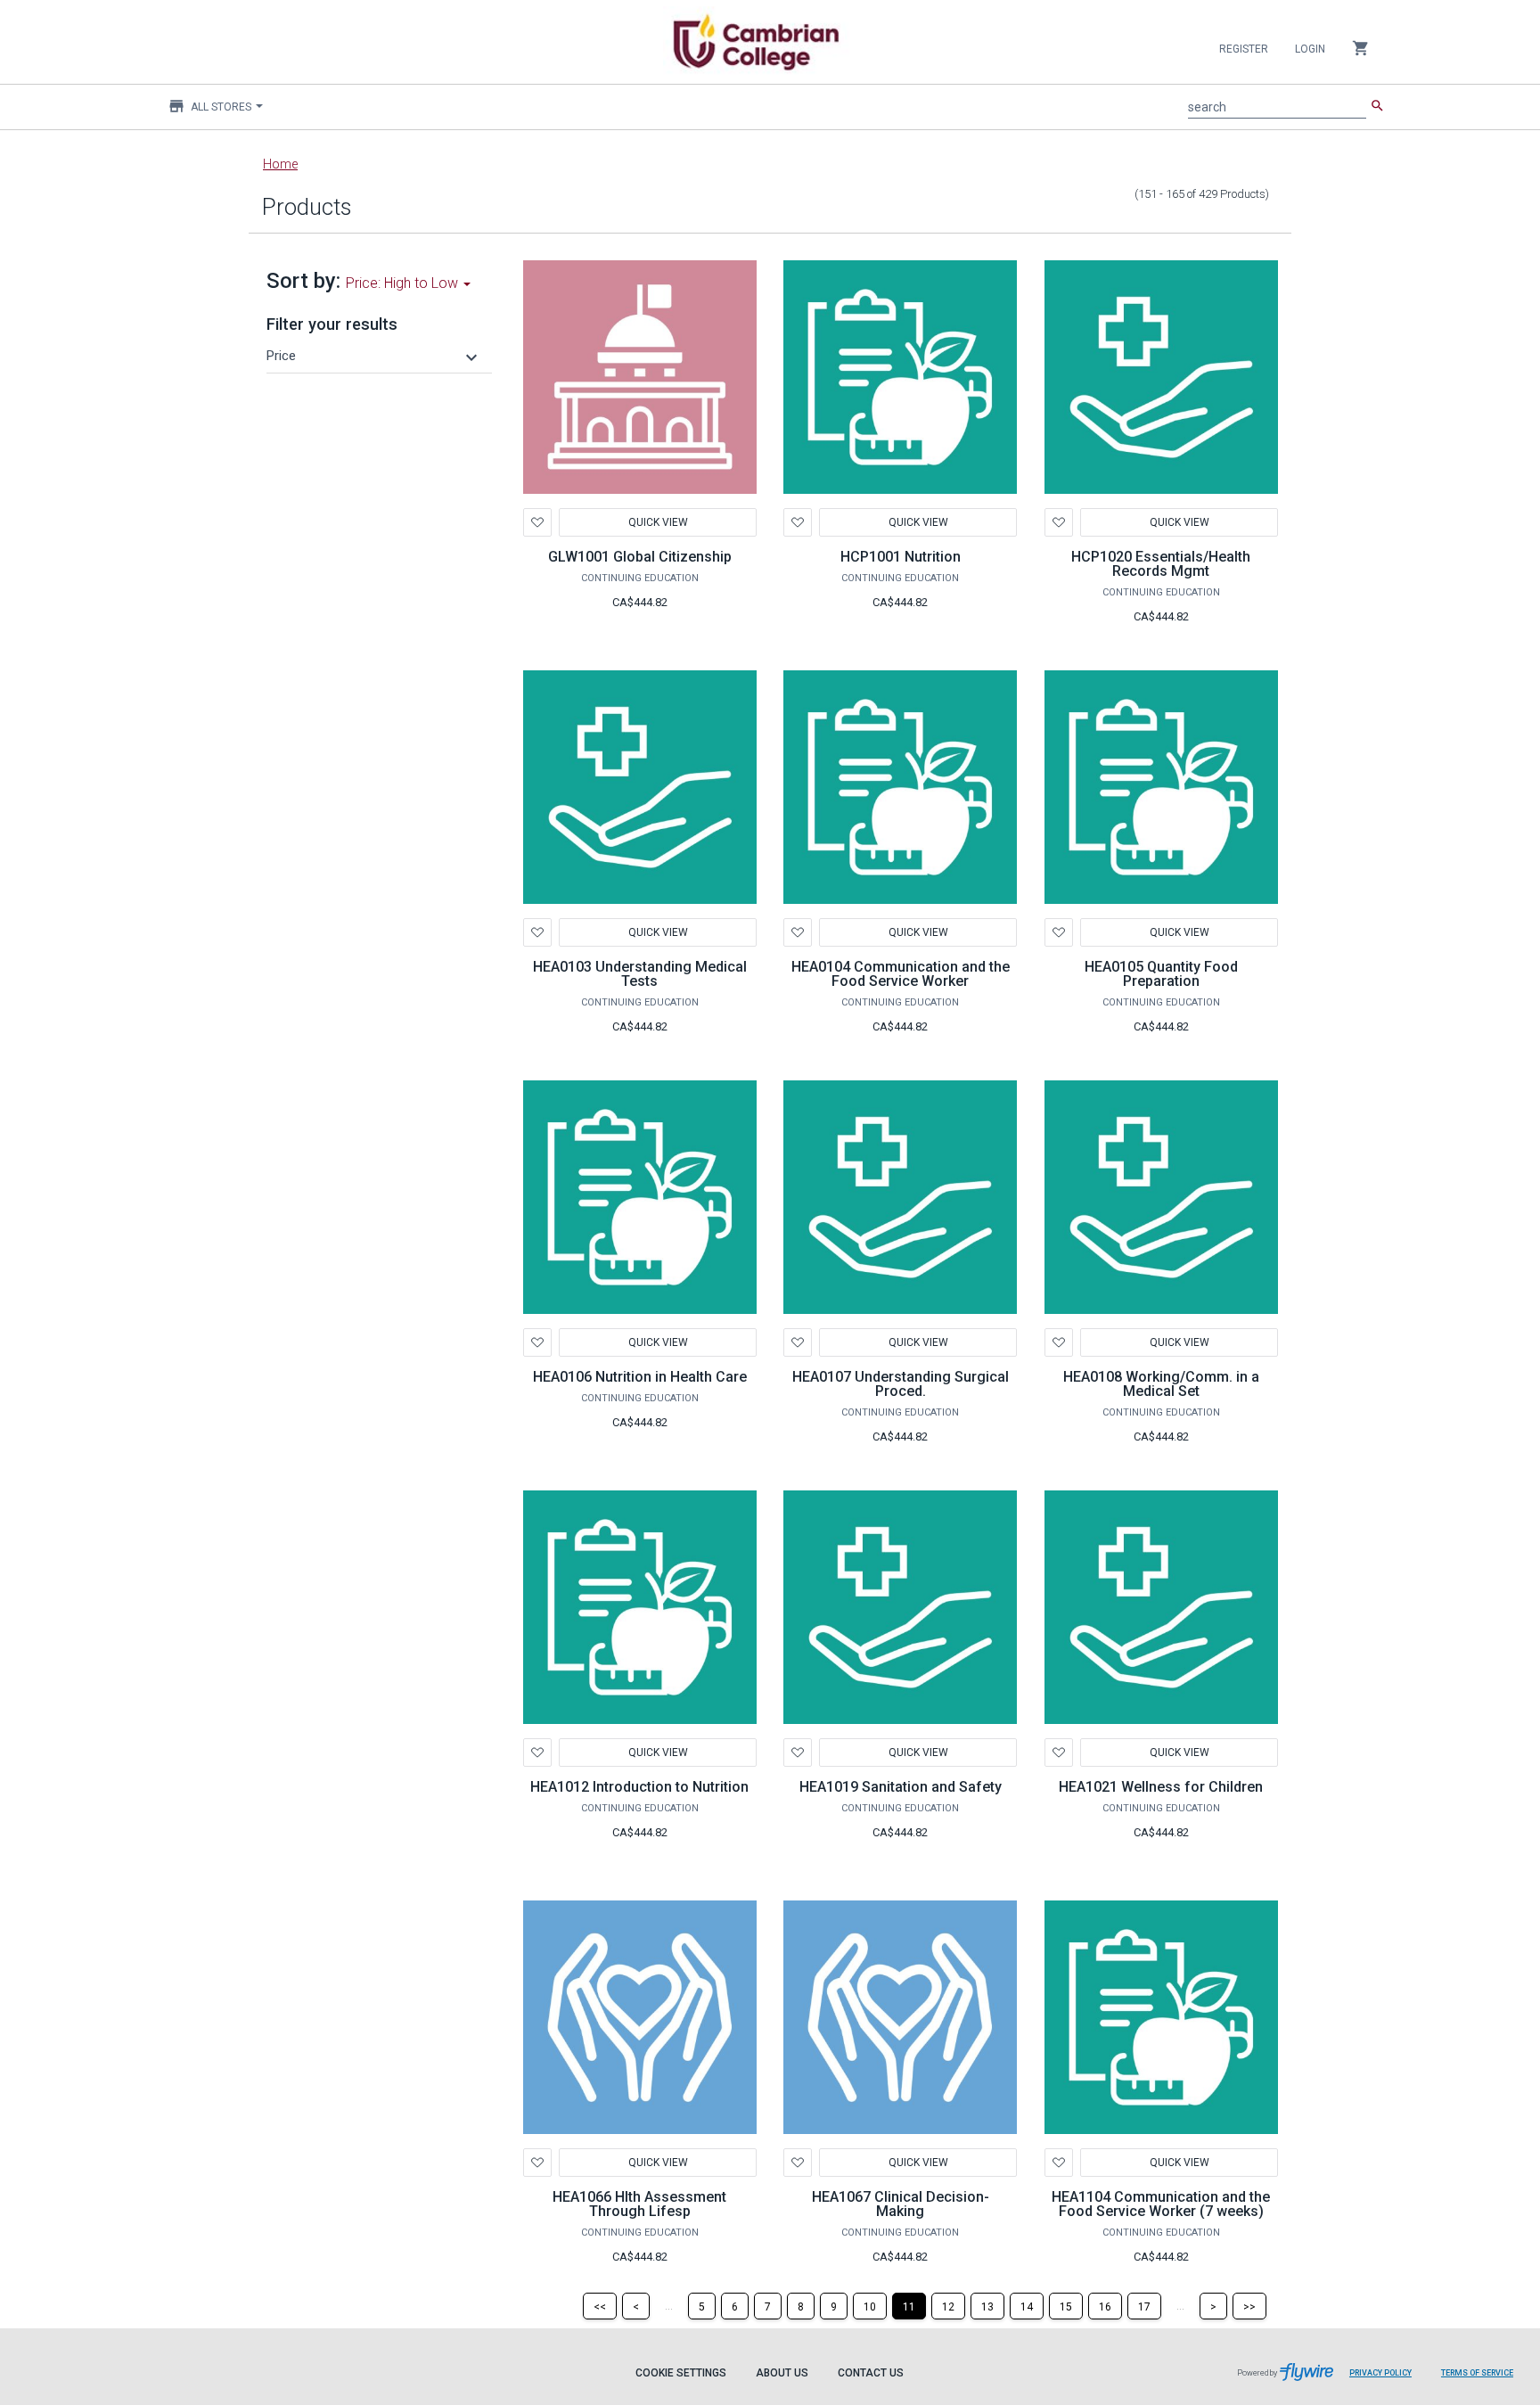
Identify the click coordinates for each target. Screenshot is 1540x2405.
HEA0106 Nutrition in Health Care (640, 1377)
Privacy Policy (1380, 2373)
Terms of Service (1477, 2373)
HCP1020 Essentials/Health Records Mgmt (1161, 564)
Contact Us (871, 2373)
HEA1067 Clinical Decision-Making (901, 2204)
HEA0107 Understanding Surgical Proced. (901, 1384)
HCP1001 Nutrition (901, 557)
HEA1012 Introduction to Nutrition (639, 1787)
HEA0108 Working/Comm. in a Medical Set (1161, 1384)
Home (280, 164)
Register (1244, 49)
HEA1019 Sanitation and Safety (901, 1787)
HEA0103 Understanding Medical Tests (640, 974)
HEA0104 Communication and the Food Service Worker (901, 974)
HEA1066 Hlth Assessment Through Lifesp (639, 2204)
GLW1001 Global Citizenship (640, 557)
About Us (782, 2373)
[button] (374, 356)
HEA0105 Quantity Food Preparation (1161, 974)
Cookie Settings (681, 2373)
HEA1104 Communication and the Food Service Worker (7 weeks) (1161, 2204)
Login (1310, 49)
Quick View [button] (657, 522)
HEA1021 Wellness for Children (1161, 1787)
